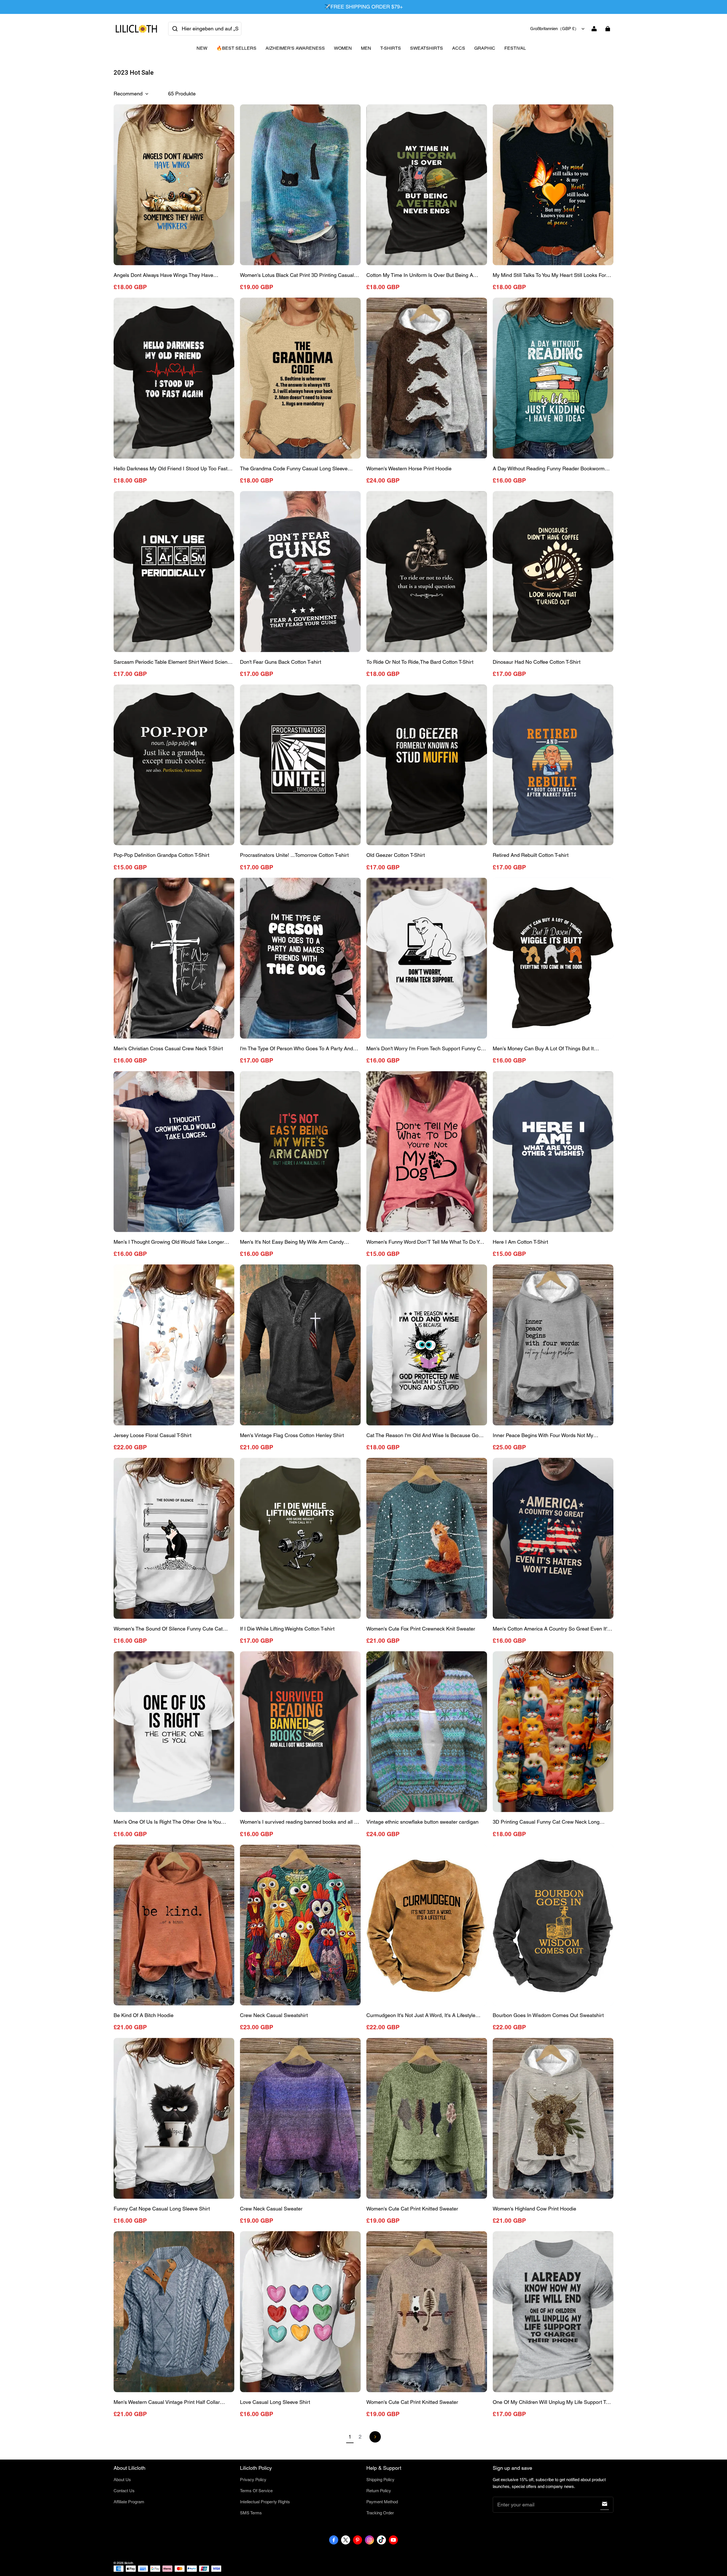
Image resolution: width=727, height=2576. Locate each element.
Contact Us (124, 2491)
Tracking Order (380, 2513)
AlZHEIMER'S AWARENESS (295, 48)
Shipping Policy (380, 2480)
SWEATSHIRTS (427, 48)
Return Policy (379, 2491)
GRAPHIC (485, 48)
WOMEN (343, 48)
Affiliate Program (129, 2502)
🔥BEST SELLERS (236, 48)
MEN (366, 48)
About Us (122, 2480)
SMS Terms (251, 2513)
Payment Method (382, 2502)
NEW (202, 48)
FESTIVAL (515, 48)
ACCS (459, 48)
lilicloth (129, 2563)
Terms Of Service (256, 2491)
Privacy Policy (253, 2480)
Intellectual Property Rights (265, 2502)
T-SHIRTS (391, 48)
